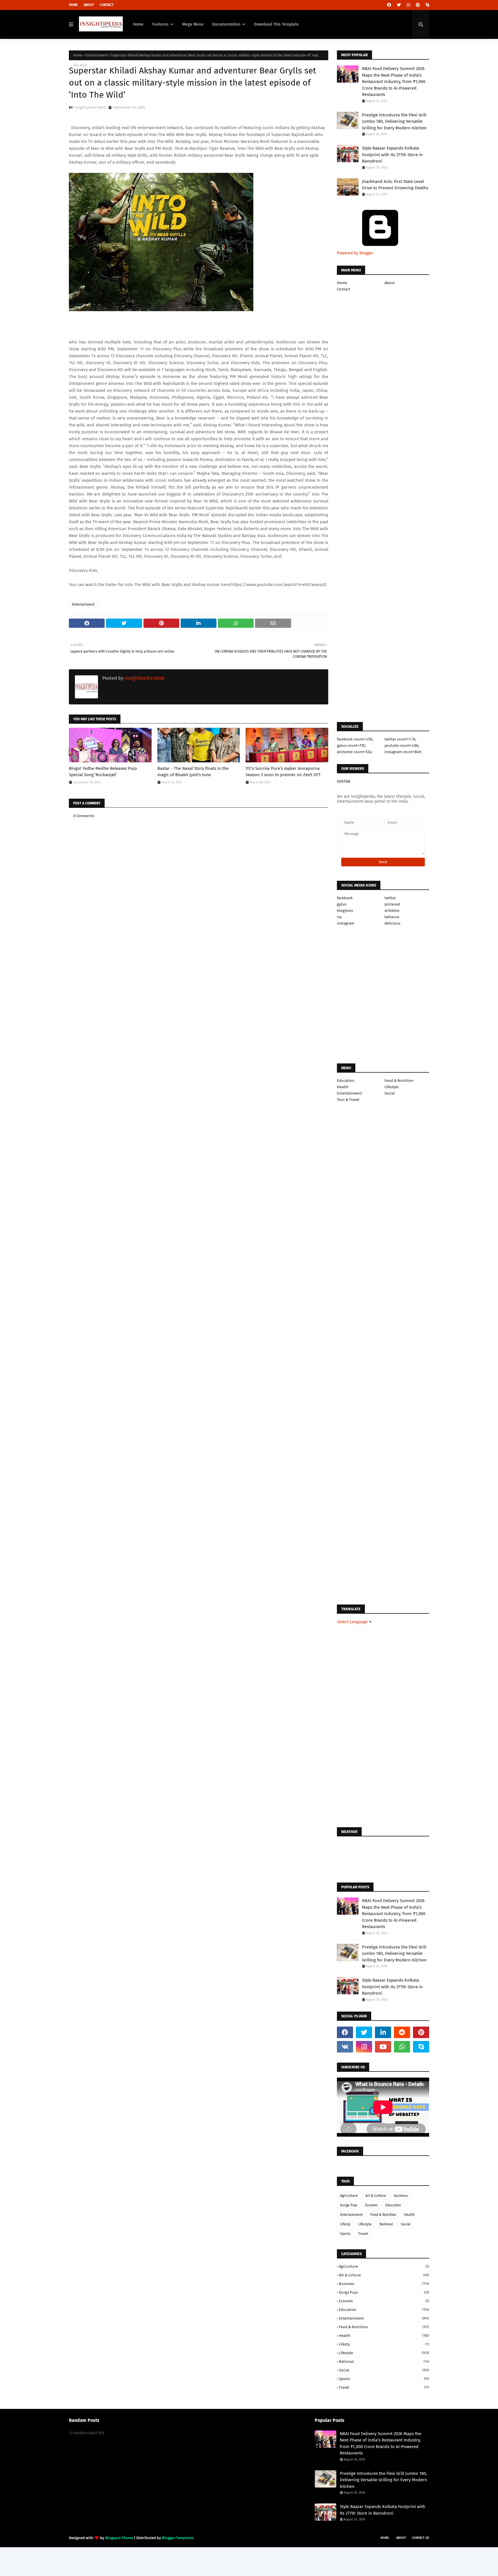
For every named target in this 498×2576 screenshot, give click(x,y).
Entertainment (97, 55)
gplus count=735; (351, 745)
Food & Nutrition (399, 1081)
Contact (107, 5)
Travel (363, 2234)
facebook (345, 898)
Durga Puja (349, 2205)
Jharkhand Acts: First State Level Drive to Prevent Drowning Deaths (395, 185)
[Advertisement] (199, 997)
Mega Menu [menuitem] (193, 24)
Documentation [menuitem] (226, 24)
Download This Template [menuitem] (276, 24)
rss (339, 917)
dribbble (392, 911)
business (401, 2196)
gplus (342, 904)
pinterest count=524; (355, 752)
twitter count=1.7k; (400, 739)
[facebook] (389, 5)
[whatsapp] (402, 2047)
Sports (345, 2234)
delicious (392, 923)
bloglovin (345, 911)
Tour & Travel (348, 1100)
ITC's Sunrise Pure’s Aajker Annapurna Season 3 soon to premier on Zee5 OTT (283, 772)
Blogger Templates (178, 2538)
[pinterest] (418, 5)
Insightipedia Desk (90, 107)
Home (73, 5)
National (386, 2224)
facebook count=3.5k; (355, 739)
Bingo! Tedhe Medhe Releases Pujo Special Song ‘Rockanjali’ (103, 772)
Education (346, 1081)
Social (390, 1093)
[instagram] (408, 5)
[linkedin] (383, 2032)
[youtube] (383, 2047)
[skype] (427, 5)
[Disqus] (199, 1193)
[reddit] (402, 2032)
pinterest (392, 904)
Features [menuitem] (160, 24)
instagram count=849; (403, 752)
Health (343, 1087)
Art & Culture (376, 2196)
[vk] (345, 2047)
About (89, 5)
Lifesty (345, 2224)
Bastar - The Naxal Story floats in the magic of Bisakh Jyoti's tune (193, 772)
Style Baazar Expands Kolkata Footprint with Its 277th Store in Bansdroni (392, 155)
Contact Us (420, 2538)
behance (392, 917)
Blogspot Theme (119, 2538)
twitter (390, 898)
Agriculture (349, 2196)
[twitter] (399, 5)
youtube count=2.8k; (402, 745)
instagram (346, 923)
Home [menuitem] (138, 24)
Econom (371, 2205)
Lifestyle (392, 1087)
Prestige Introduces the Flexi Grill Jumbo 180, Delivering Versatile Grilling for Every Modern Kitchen (394, 121)
